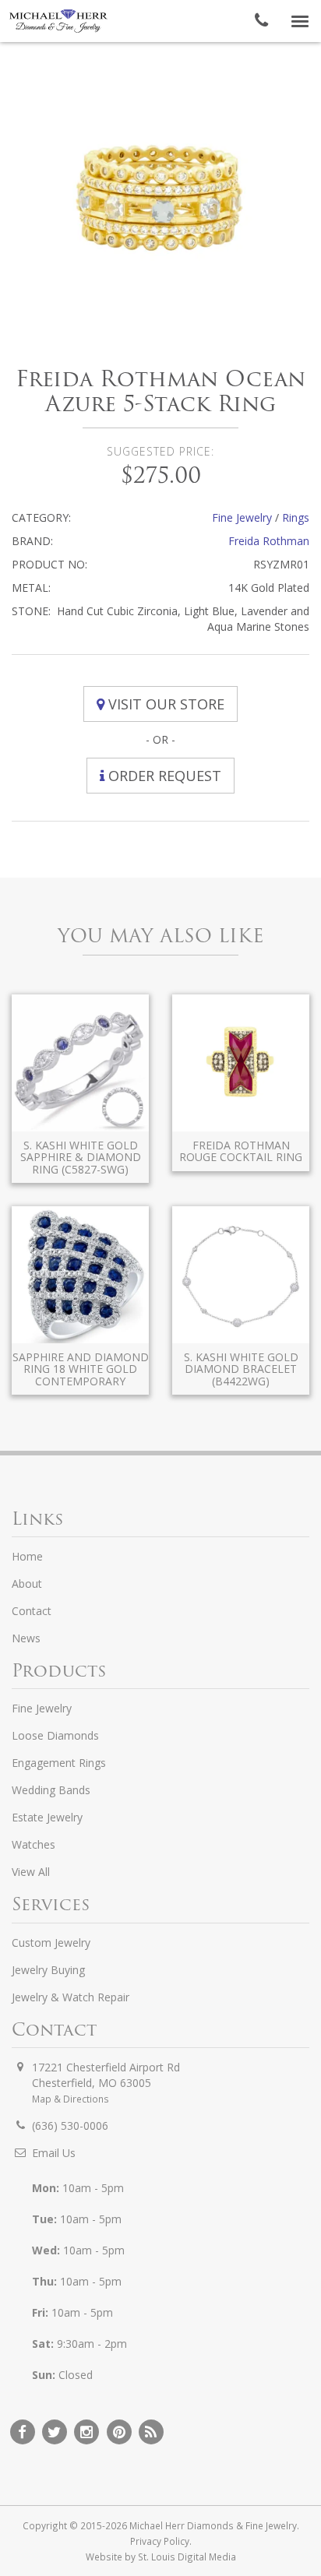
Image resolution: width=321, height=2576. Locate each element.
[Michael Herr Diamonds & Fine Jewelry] (58, 21)
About (27, 1584)
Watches (34, 1844)
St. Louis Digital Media (187, 2557)
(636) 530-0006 (70, 2126)
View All (31, 1872)
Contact (32, 1611)
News (26, 1638)
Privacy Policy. (161, 2541)
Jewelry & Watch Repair (71, 1997)
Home (27, 1556)
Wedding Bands (51, 1790)
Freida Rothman (269, 541)
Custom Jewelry (51, 1943)
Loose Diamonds (55, 1735)
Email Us (54, 2153)
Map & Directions (71, 2099)
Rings (296, 517)
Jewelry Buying (48, 1970)
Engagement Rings (59, 1763)
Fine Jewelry (242, 517)
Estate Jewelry (47, 1817)
